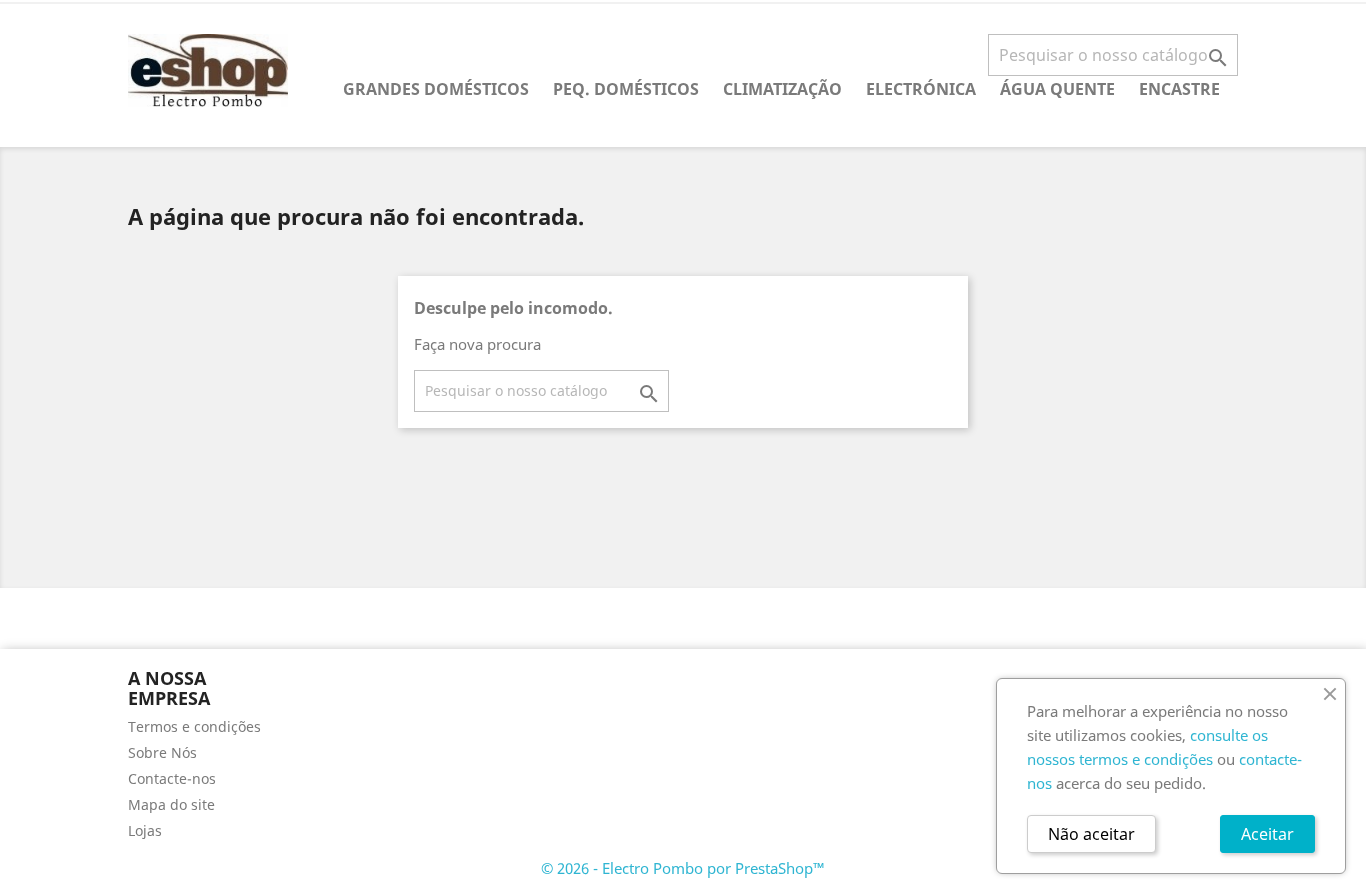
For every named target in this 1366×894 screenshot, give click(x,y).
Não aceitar (1091, 834)
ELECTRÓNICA (921, 89)
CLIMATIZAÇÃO (782, 89)
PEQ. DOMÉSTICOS (626, 89)
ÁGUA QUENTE (1057, 89)
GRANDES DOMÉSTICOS (436, 89)
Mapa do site (171, 804)
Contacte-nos (172, 778)
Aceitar (1267, 834)
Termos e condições (194, 726)
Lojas (145, 830)
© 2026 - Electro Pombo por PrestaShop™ (683, 868)
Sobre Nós (162, 752)
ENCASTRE (1179, 89)
